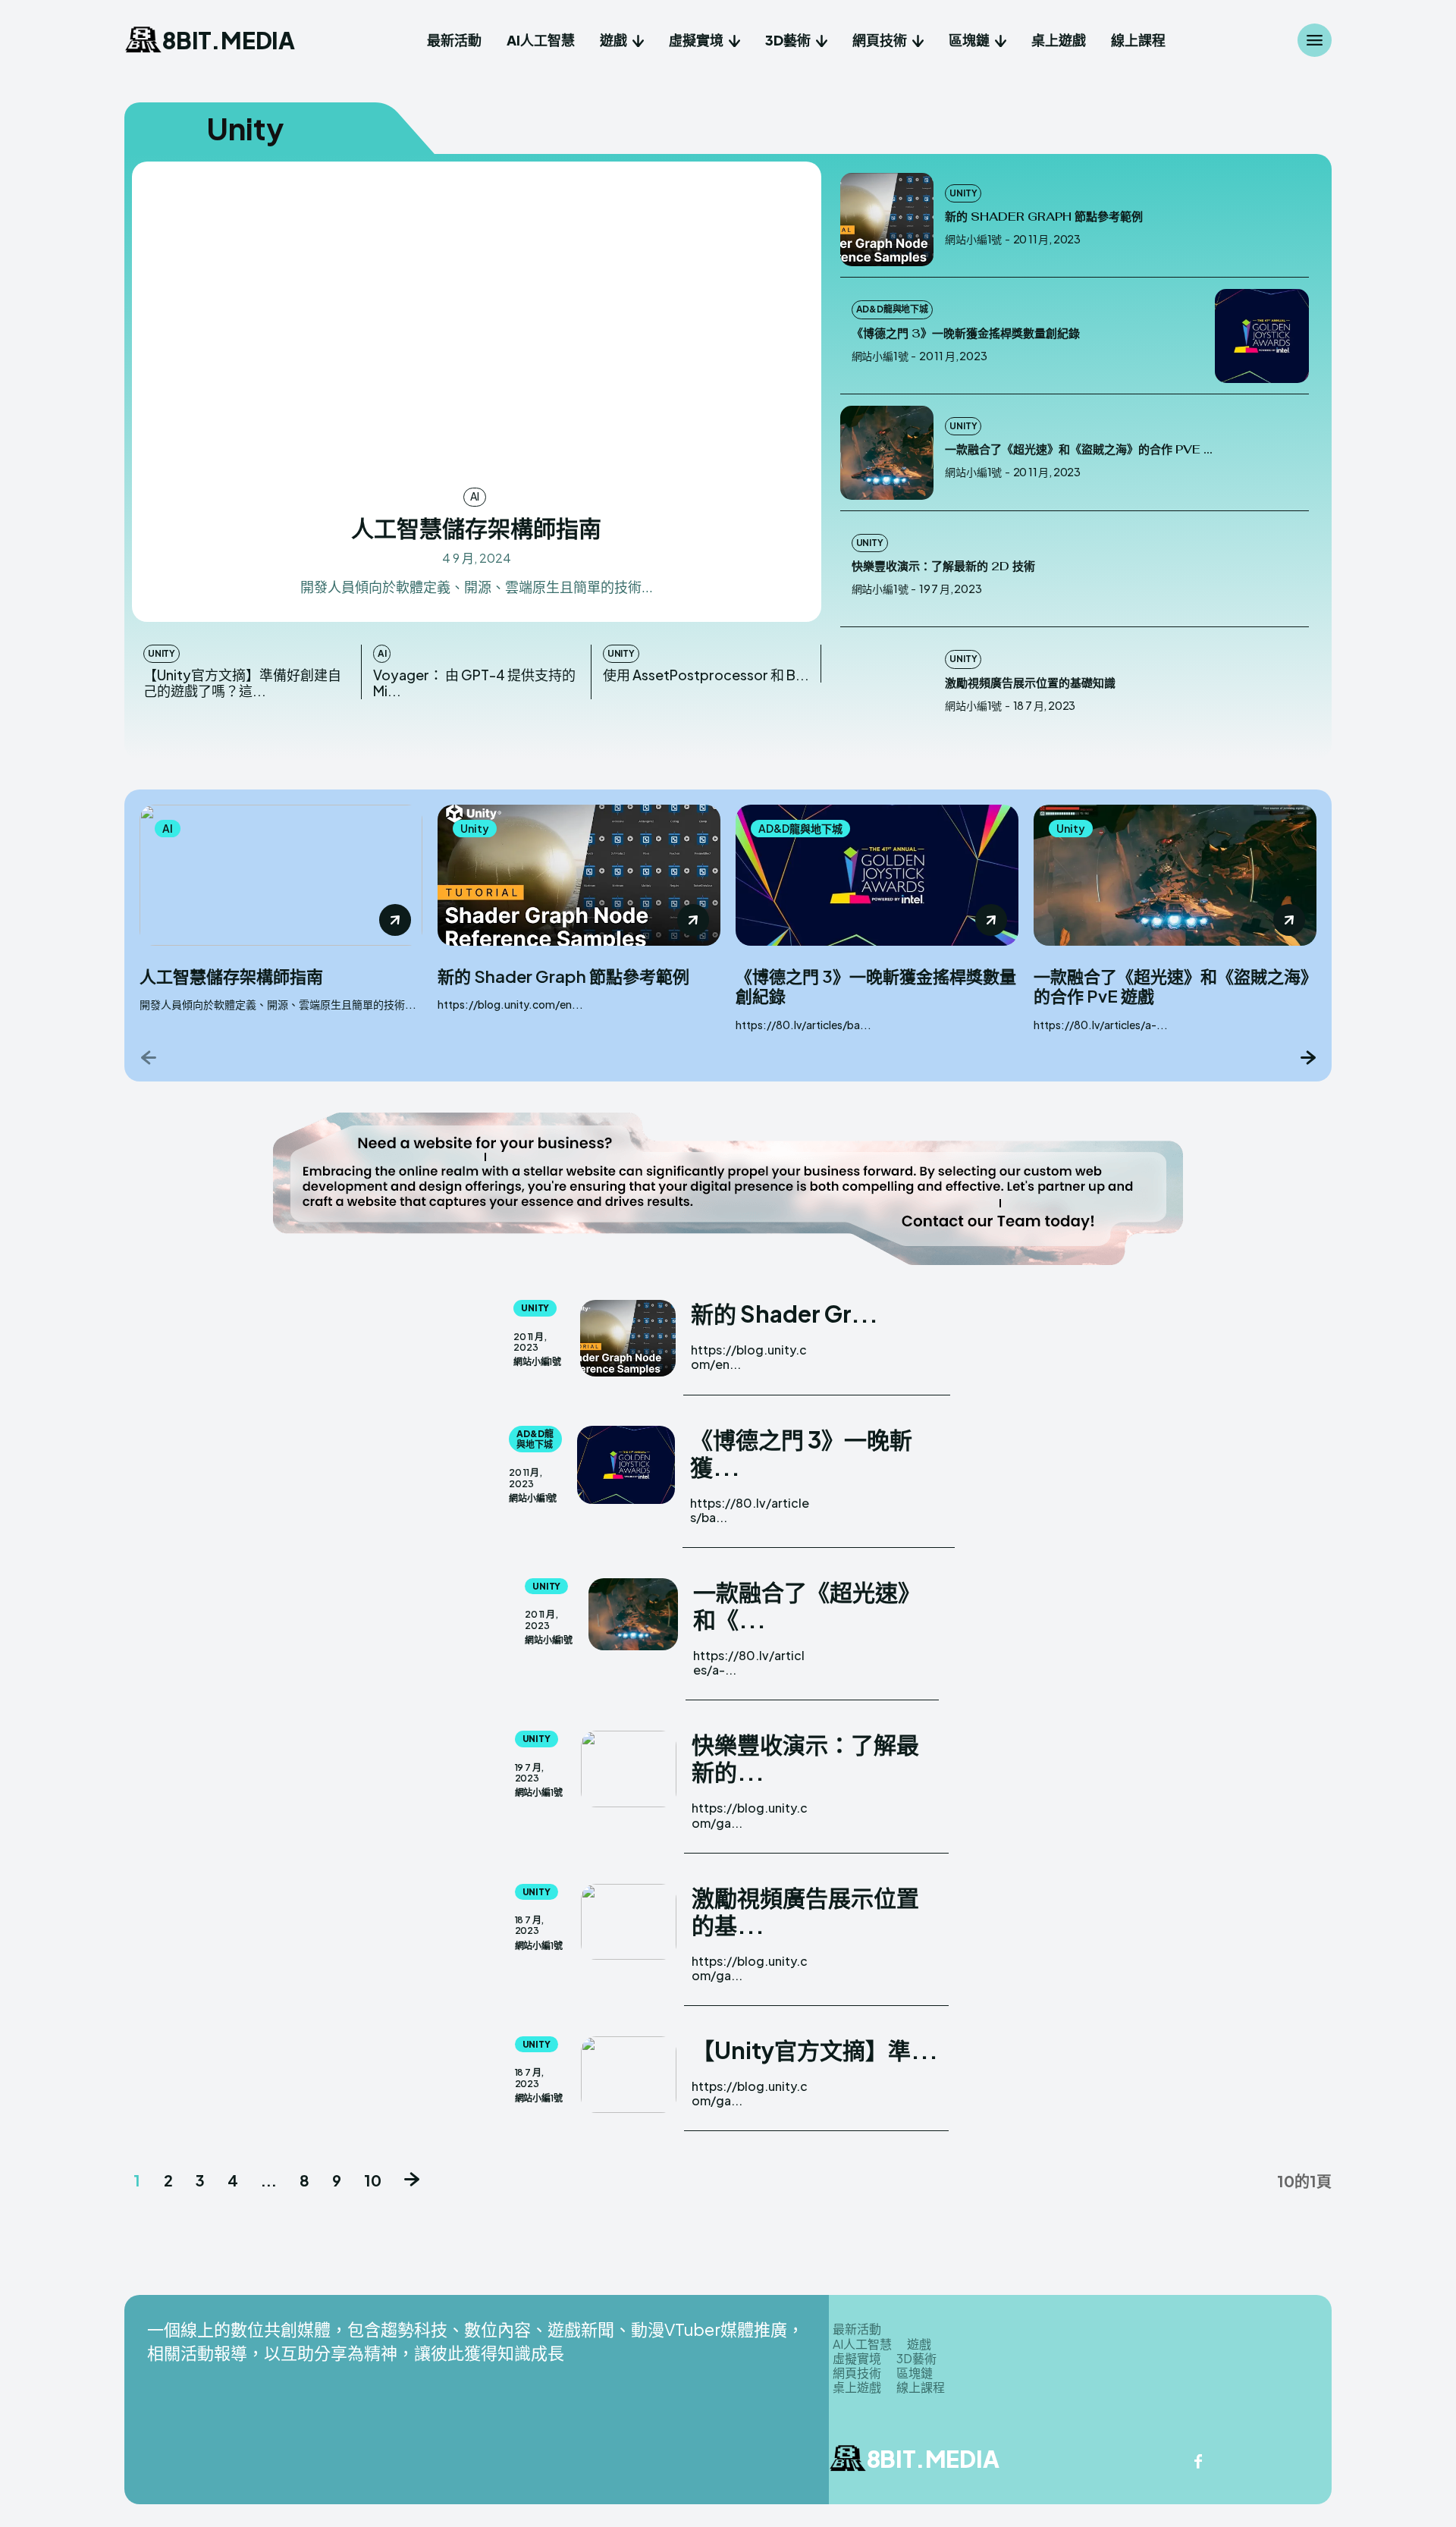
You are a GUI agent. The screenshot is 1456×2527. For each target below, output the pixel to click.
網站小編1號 (973, 239)
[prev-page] (149, 1057)
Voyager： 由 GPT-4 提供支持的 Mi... (474, 683)
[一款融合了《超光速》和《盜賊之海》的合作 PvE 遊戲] (887, 453)
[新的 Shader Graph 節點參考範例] (887, 220)
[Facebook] (1198, 2463)
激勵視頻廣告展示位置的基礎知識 (1030, 683)
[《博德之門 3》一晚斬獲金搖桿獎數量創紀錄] (1262, 336)
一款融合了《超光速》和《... (807, 1606)
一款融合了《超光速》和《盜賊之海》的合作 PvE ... (1079, 449)
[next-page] (1307, 1057)
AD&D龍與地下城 (892, 309)
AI (475, 496)
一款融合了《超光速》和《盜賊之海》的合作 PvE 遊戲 (1171, 986)
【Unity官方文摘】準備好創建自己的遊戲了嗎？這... (242, 683)
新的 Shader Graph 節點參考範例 (1044, 217)
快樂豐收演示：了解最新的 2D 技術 (943, 566)
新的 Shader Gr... (784, 1314)
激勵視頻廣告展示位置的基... (805, 1911)
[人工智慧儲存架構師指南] (477, 323)
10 (373, 2180)
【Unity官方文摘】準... (815, 2050)
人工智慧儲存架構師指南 (476, 528)
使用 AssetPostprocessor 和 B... (706, 675)
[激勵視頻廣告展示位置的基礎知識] (887, 686)
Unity (162, 653)
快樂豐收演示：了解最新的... (805, 1758)
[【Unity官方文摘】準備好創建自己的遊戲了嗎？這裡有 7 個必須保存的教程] (629, 2075)
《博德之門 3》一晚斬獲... (801, 1453)
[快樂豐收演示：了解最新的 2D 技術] (1262, 570)
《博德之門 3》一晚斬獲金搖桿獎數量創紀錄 (966, 333)
